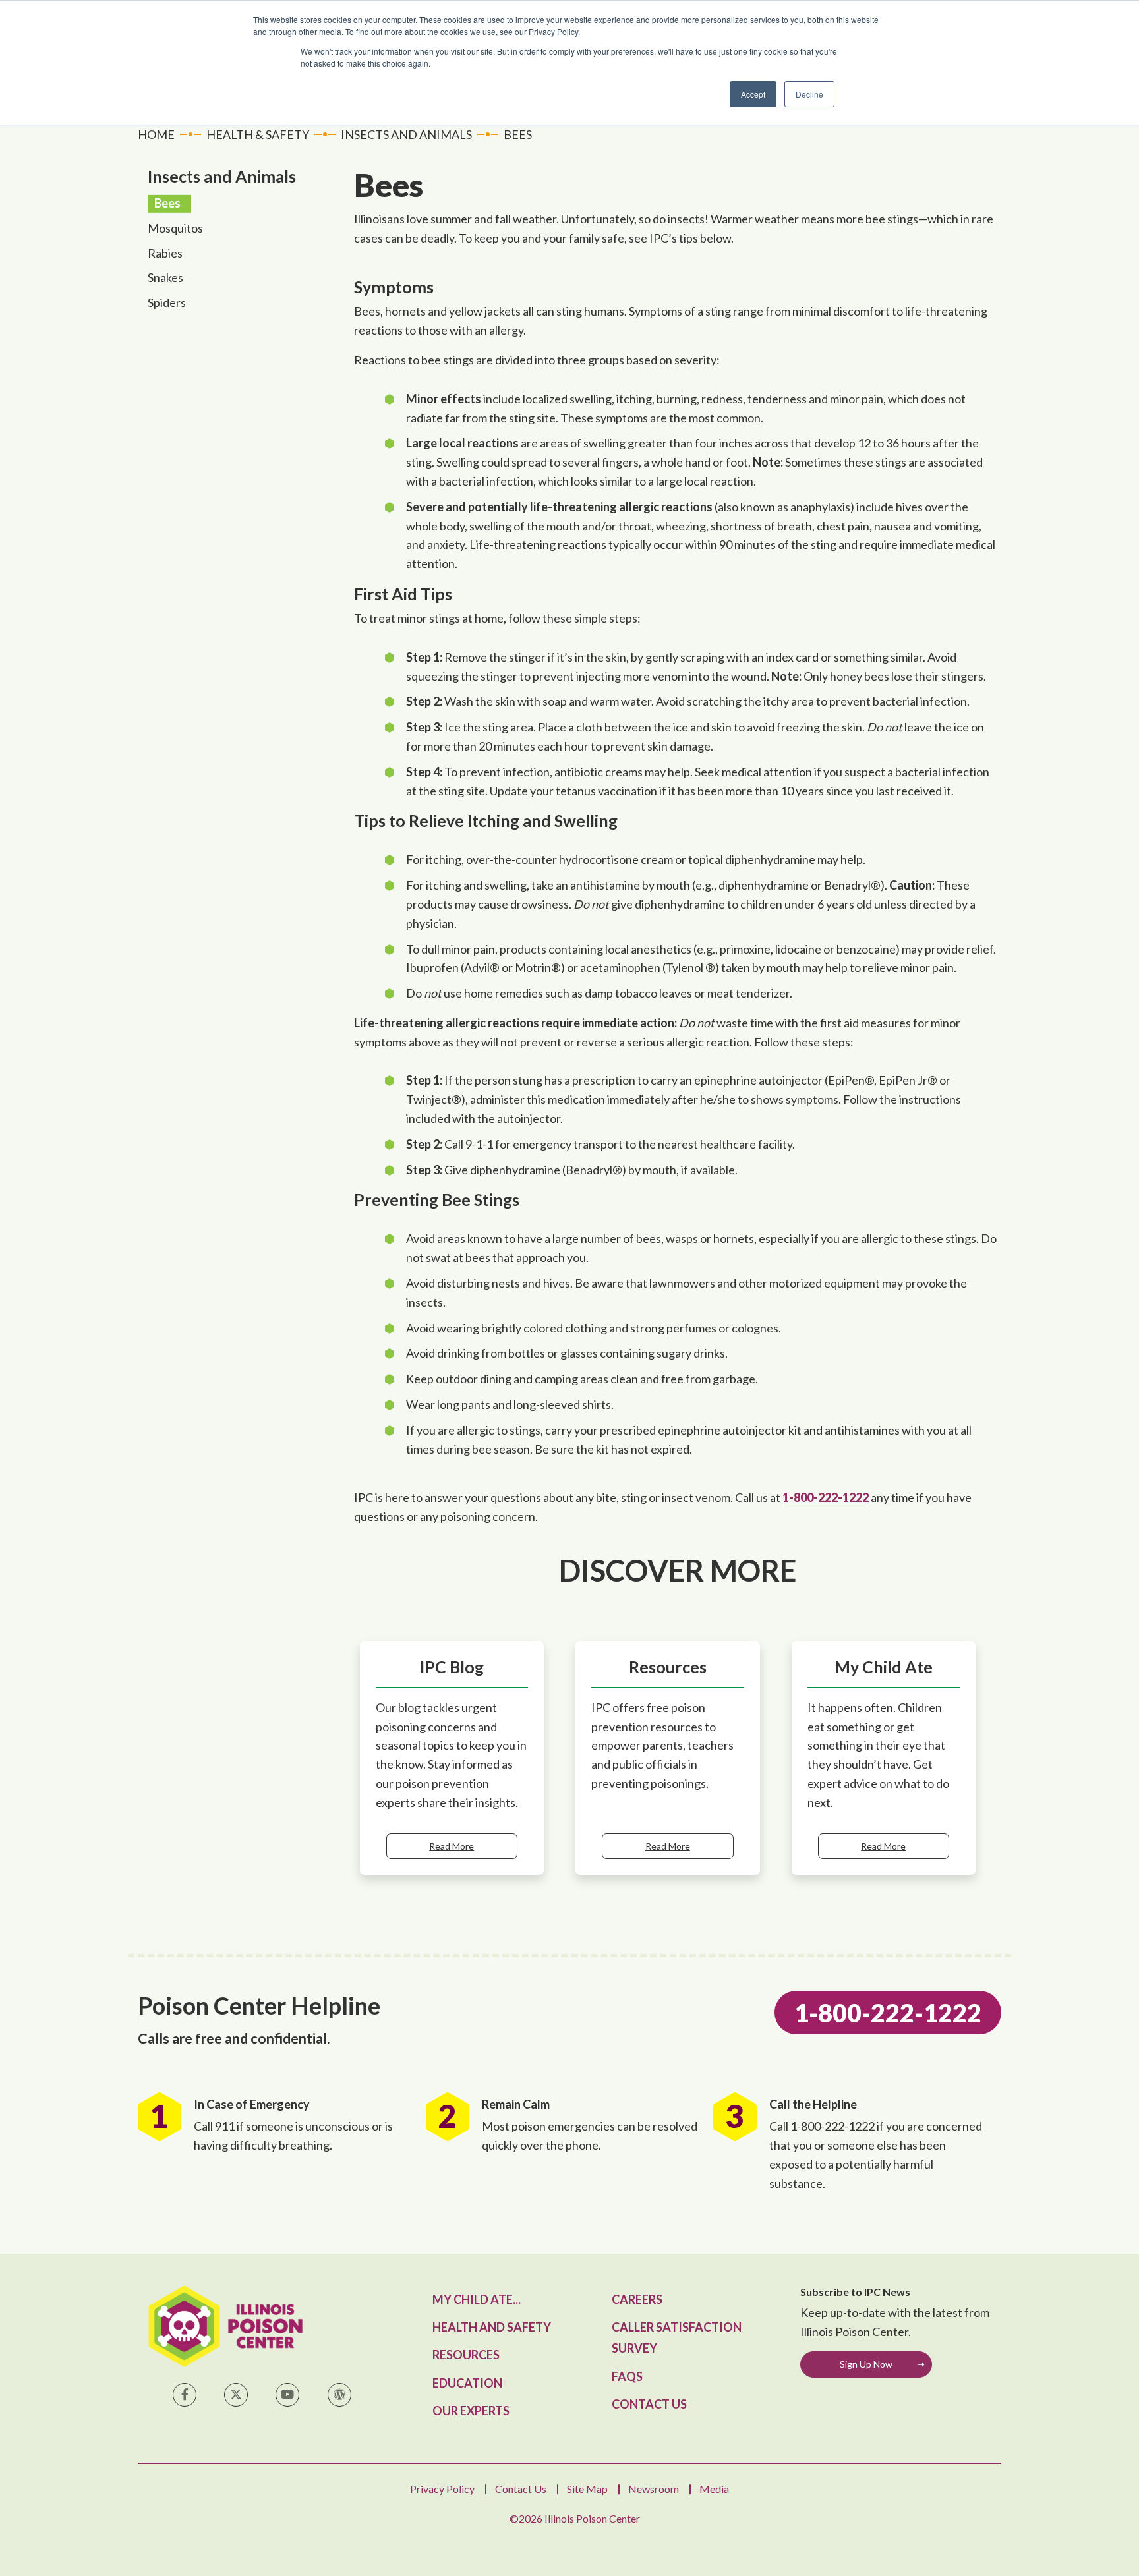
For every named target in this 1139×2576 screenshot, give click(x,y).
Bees (167, 203)
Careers (637, 2299)
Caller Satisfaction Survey (677, 2337)
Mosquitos (175, 228)
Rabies (165, 253)
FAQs (627, 2376)
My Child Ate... (477, 2299)
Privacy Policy (442, 2489)
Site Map (587, 2489)
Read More (452, 1846)
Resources (466, 2355)
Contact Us (649, 2404)
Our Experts (471, 2411)
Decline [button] (809, 94)
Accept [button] (753, 94)
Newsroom (654, 2489)
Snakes (165, 277)
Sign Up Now (866, 2364)
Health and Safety (492, 2327)
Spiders (167, 302)
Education (467, 2383)
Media (714, 2489)
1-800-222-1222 (826, 1497)
